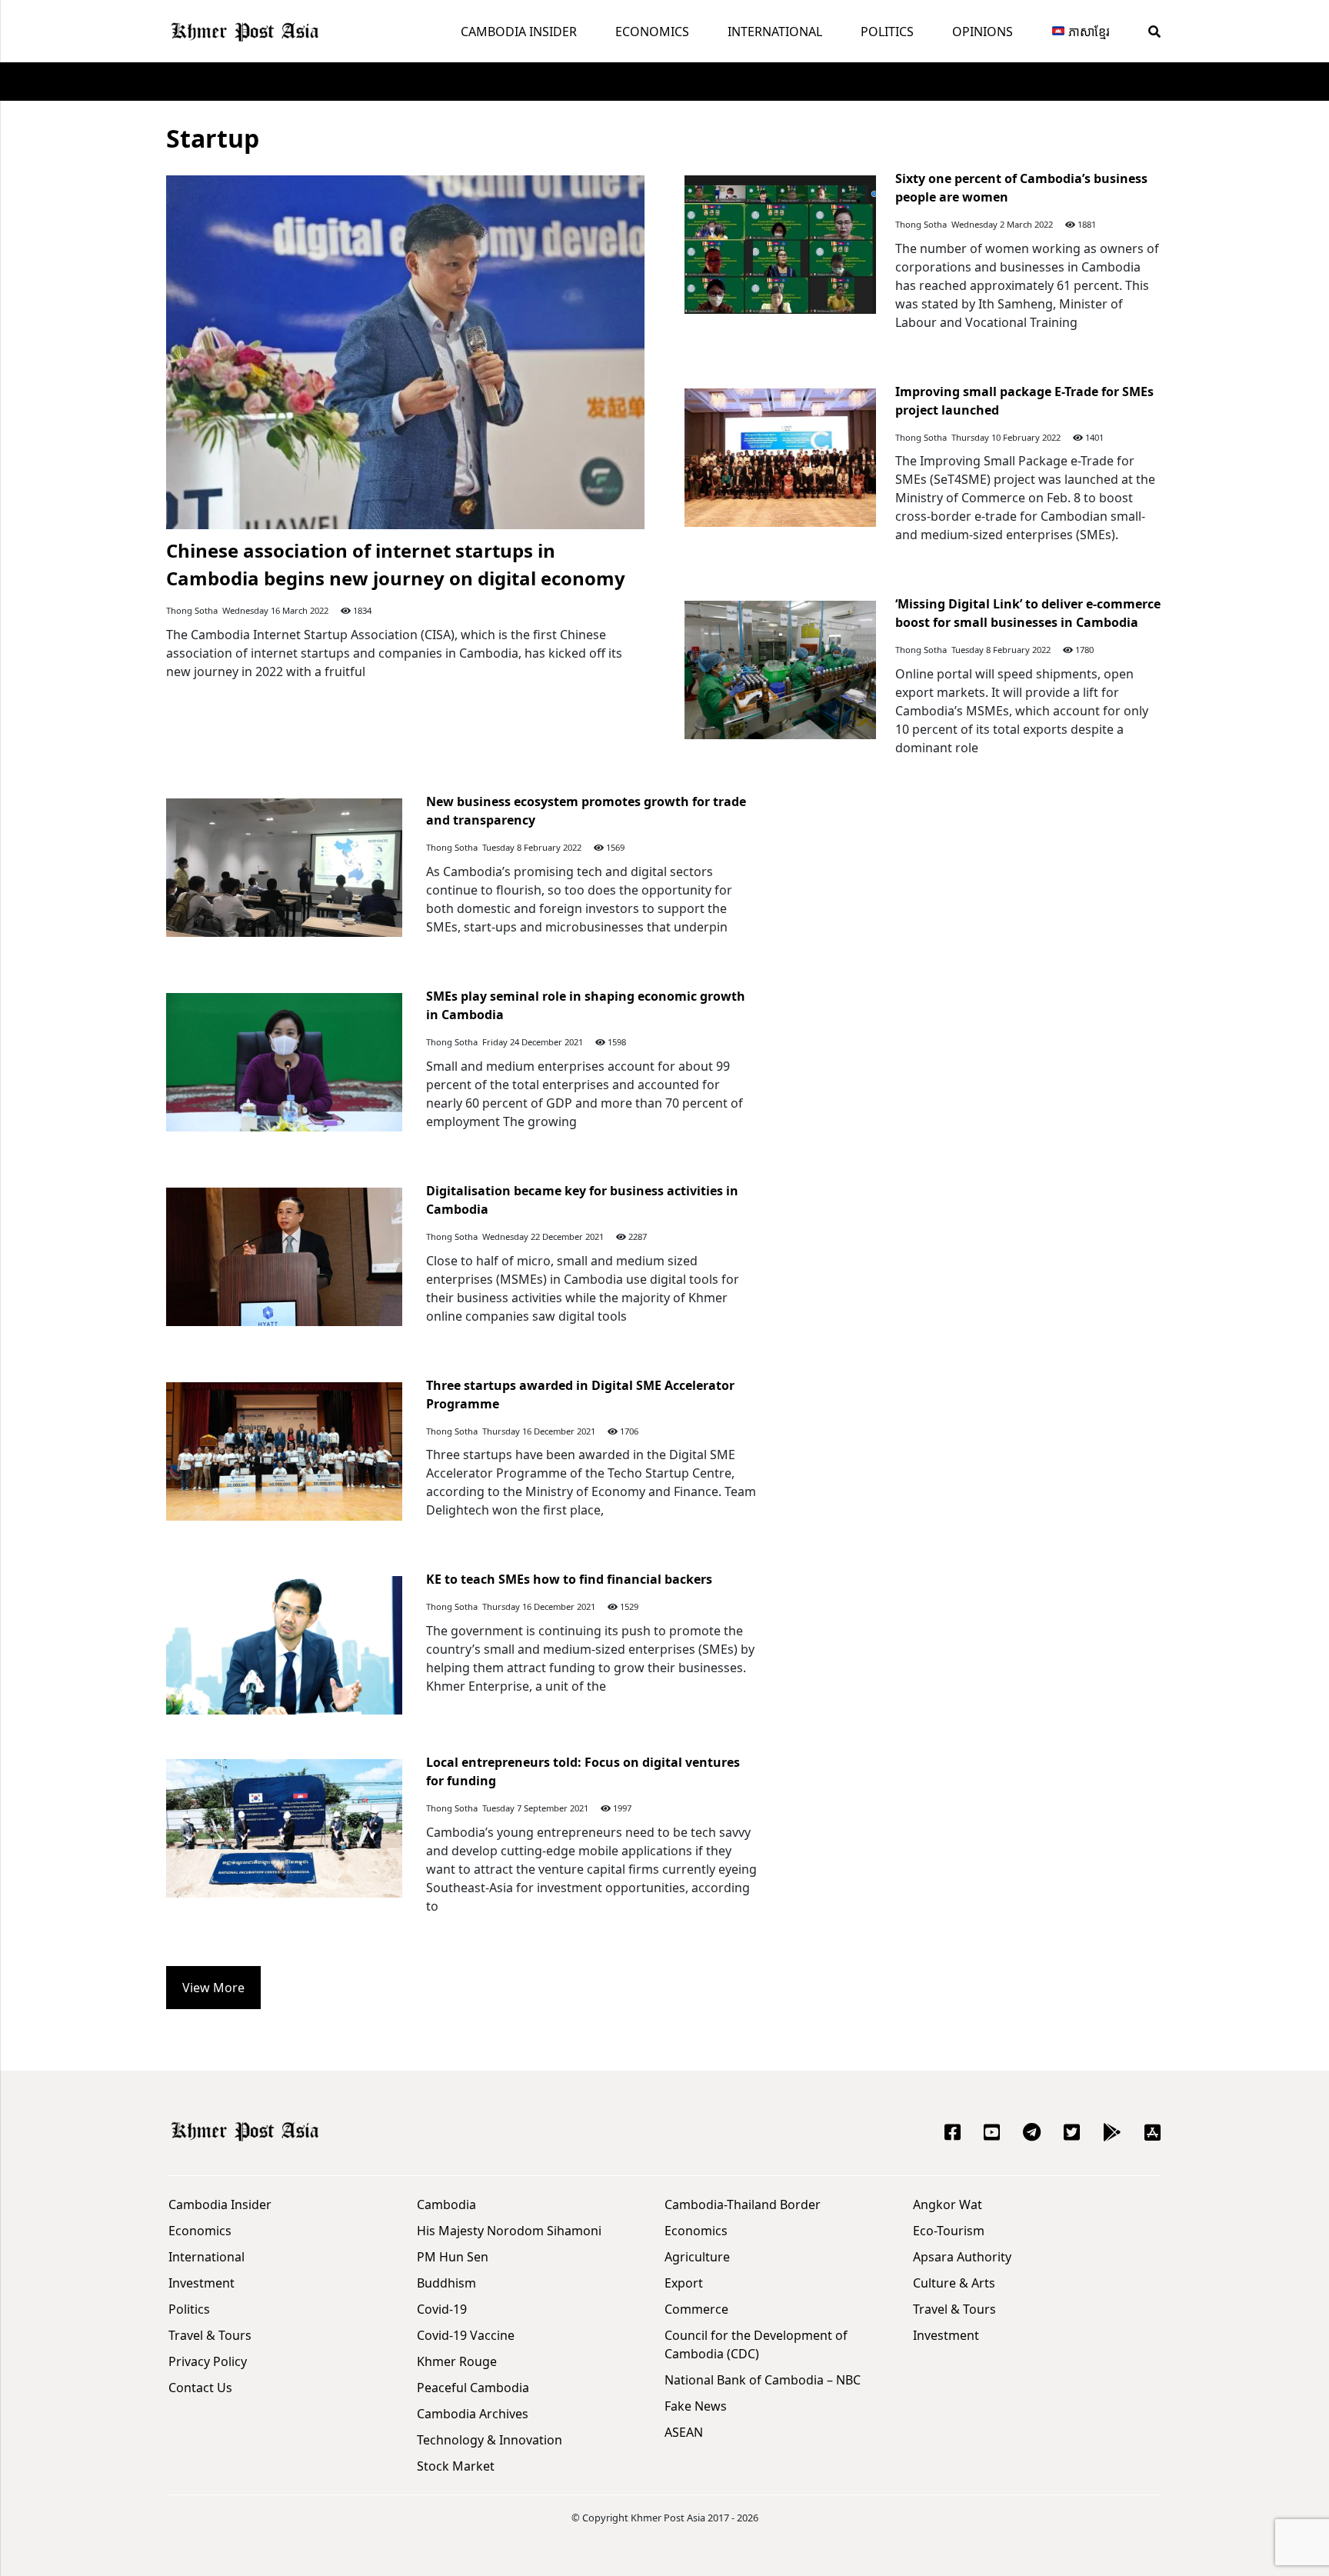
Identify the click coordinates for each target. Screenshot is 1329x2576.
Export (684, 2283)
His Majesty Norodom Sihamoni (509, 2231)
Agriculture (697, 2257)
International (775, 32)
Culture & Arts (954, 2283)
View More (213, 1988)
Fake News (696, 2406)
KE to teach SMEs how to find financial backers (569, 1579)
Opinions (983, 32)
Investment (202, 2283)
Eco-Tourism (949, 2231)
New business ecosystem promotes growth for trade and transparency (586, 811)
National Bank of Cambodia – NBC (763, 2380)
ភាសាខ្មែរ (1088, 32)
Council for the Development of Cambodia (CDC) (756, 2344)
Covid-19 (442, 2309)
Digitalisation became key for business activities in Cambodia (582, 1200)
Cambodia (446, 2204)
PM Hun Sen (453, 2257)
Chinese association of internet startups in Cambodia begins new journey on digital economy (396, 564)
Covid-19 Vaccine (466, 2335)
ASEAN (684, 2432)
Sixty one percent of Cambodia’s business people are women (1021, 188)
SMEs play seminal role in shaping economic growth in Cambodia (586, 1005)
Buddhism (446, 2283)
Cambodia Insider (519, 32)
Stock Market (456, 2466)
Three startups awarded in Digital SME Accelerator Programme (580, 1395)
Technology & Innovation (490, 2440)
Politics (887, 32)
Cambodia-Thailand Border (743, 2204)
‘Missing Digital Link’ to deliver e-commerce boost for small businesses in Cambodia (1028, 613)
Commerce (696, 2309)
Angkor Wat (948, 2204)
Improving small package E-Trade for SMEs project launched (1024, 401)
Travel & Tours (210, 2335)
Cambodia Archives (473, 2414)
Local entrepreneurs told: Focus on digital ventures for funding (583, 1771)
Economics (652, 32)
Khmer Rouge (457, 2361)
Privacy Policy (208, 2361)
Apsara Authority (962, 2257)
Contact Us (200, 2388)
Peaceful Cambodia (473, 2388)
